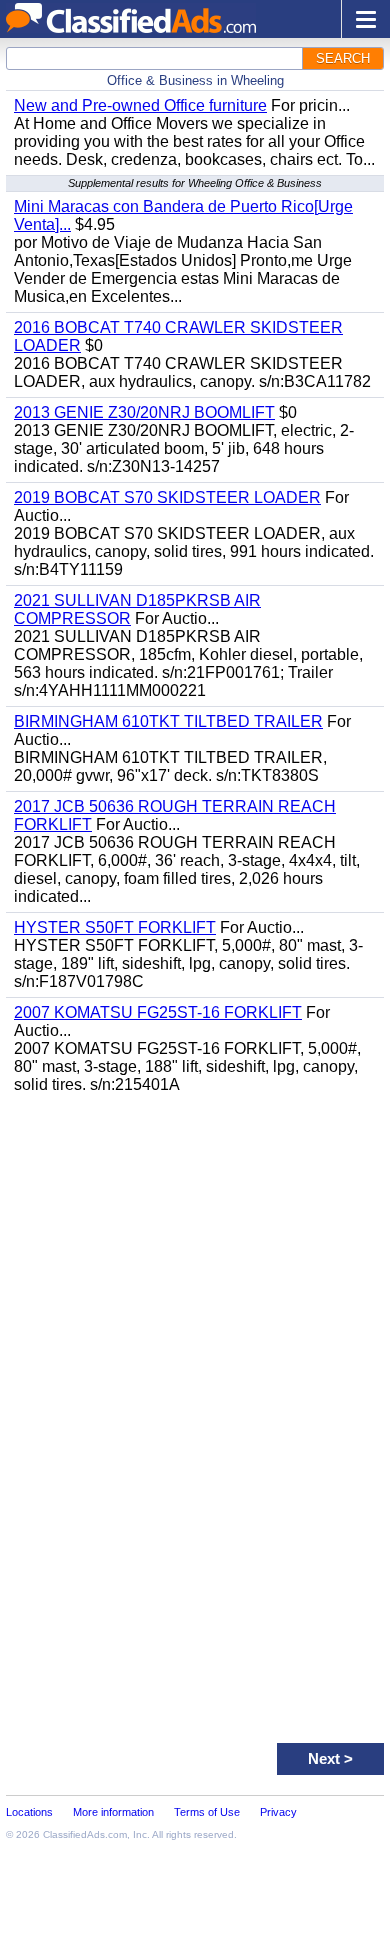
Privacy (278, 1812)
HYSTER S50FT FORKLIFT (115, 927)
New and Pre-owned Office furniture (140, 105)
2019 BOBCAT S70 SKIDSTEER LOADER (167, 497)
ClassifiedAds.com (85, 1834)
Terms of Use (207, 1812)
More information (113, 1812)
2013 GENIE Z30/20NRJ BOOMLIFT (144, 412)
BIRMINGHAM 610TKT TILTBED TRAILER (168, 721)
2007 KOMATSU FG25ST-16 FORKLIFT (158, 1012)
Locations (29, 1812)
